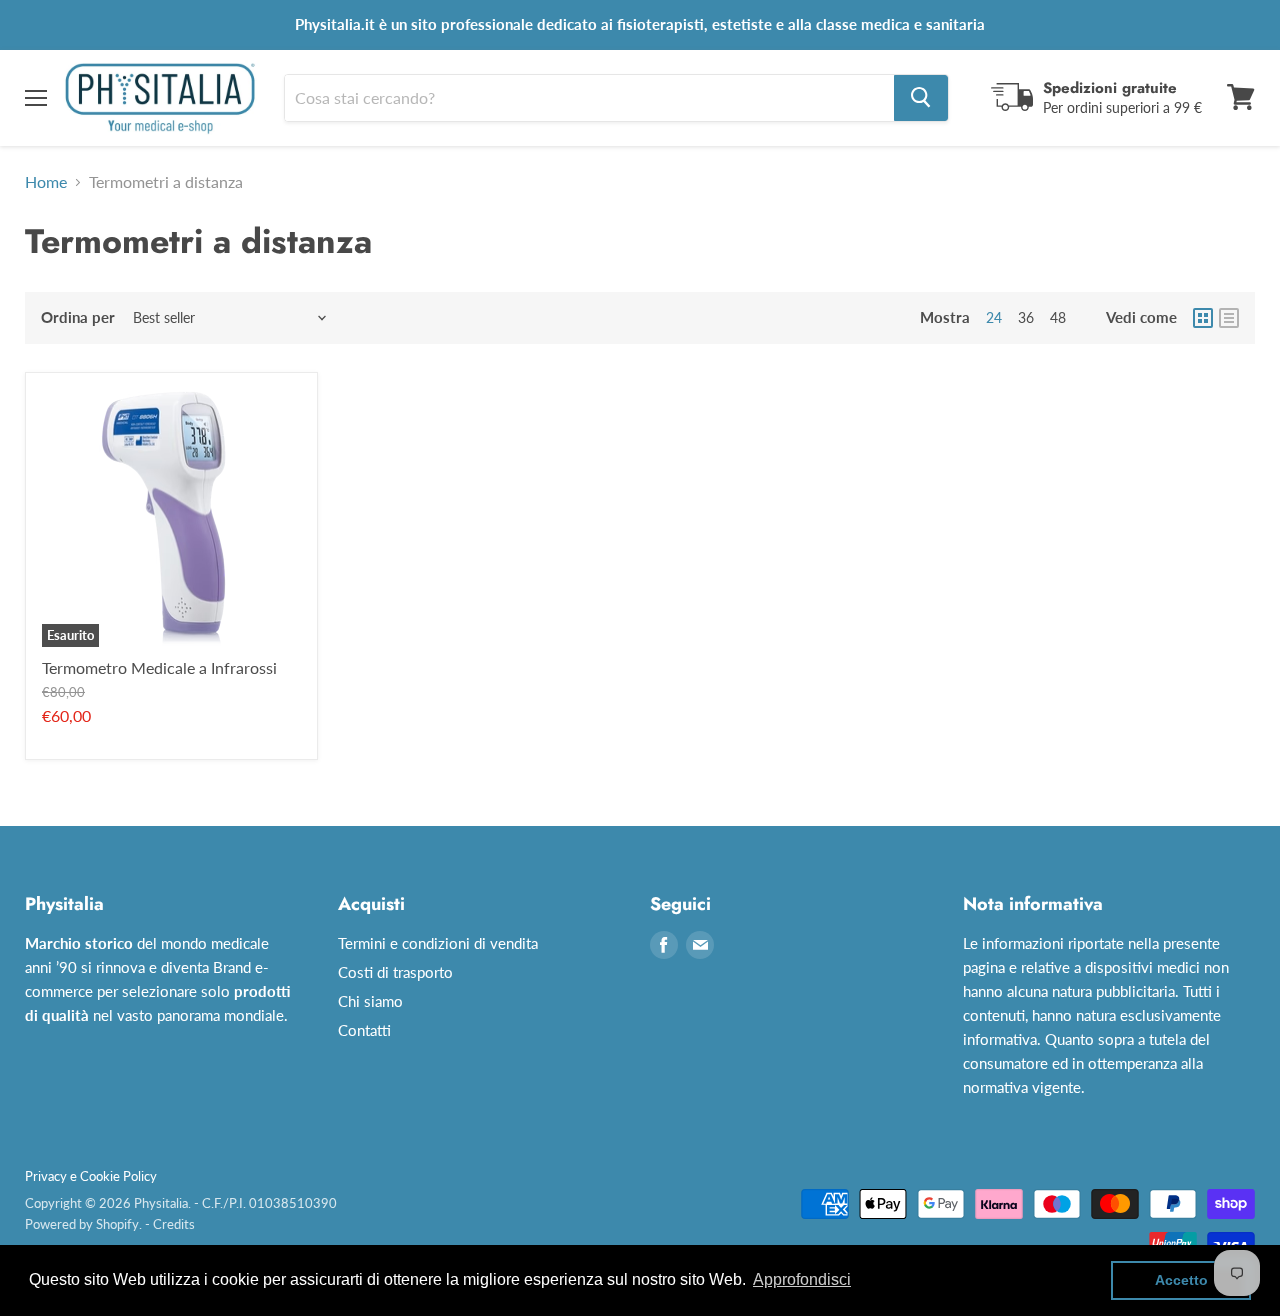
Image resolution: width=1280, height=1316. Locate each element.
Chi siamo (370, 1001)
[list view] (1229, 318)
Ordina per (78, 317)
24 (994, 317)
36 (1026, 317)
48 (1058, 317)
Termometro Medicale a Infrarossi (159, 667)
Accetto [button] (1181, 1280)
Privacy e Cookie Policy (91, 1176)
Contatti (364, 1030)
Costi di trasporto (395, 972)
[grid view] (1203, 318)
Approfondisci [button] (802, 1279)
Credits (174, 1224)
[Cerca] (921, 97)
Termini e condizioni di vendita (438, 943)
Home (46, 182)
